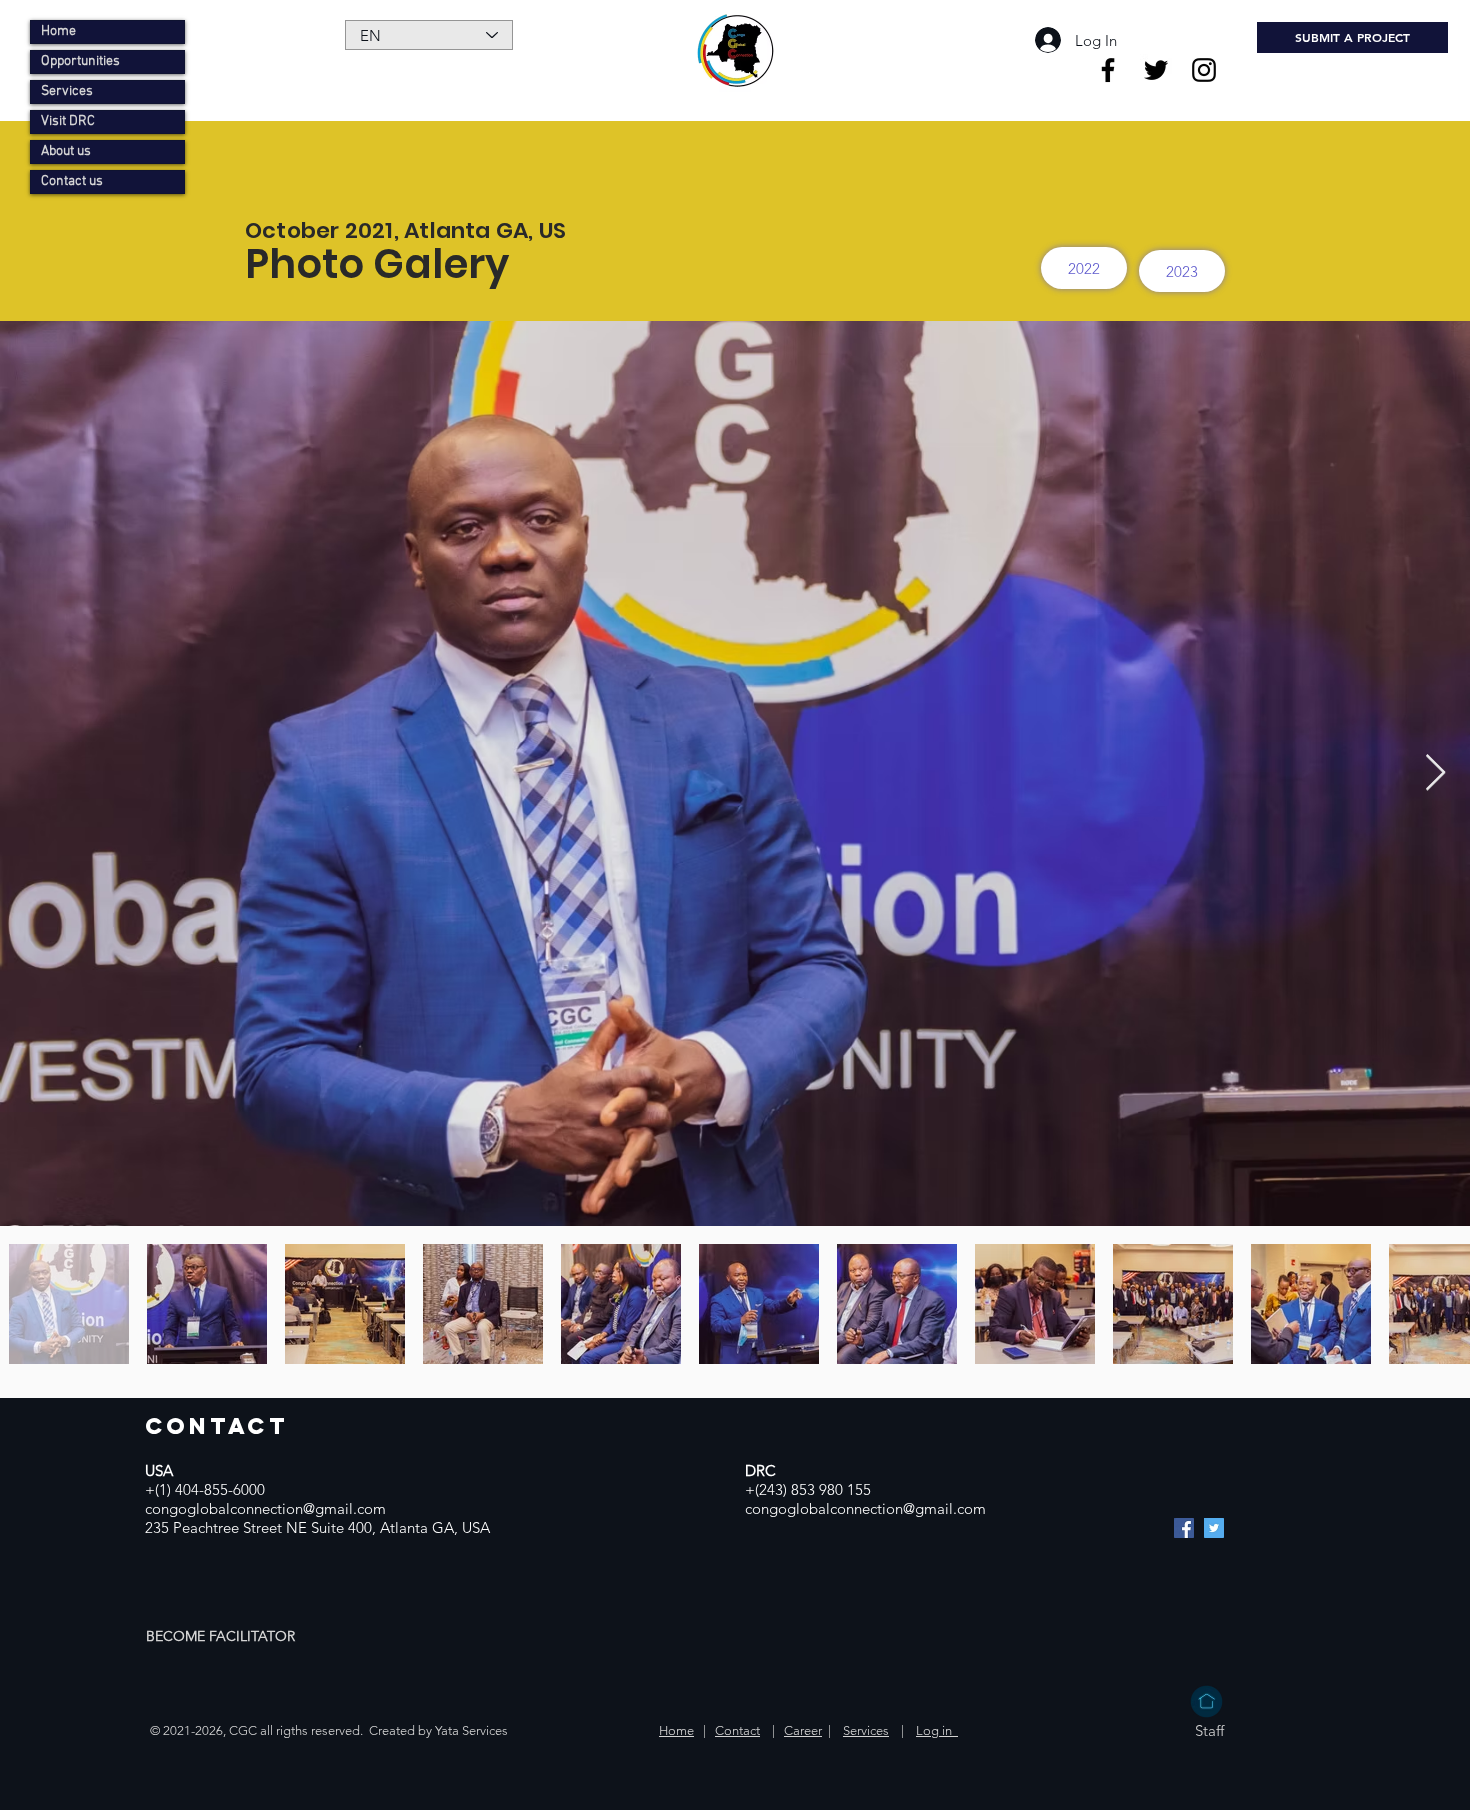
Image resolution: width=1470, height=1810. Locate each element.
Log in (937, 1730)
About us (66, 151)
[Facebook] (1184, 1528)
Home (58, 31)
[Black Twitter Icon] (1156, 70)
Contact (737, 1730)
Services (67, 91)
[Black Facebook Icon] (1108, 70)
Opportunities (80, 61)
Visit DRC (68, 121)
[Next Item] (1435, 773)
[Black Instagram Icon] (1204, 70)
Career (803, 1730)
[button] (222, 1635)
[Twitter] (1214, 1528)
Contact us (72, 181)
